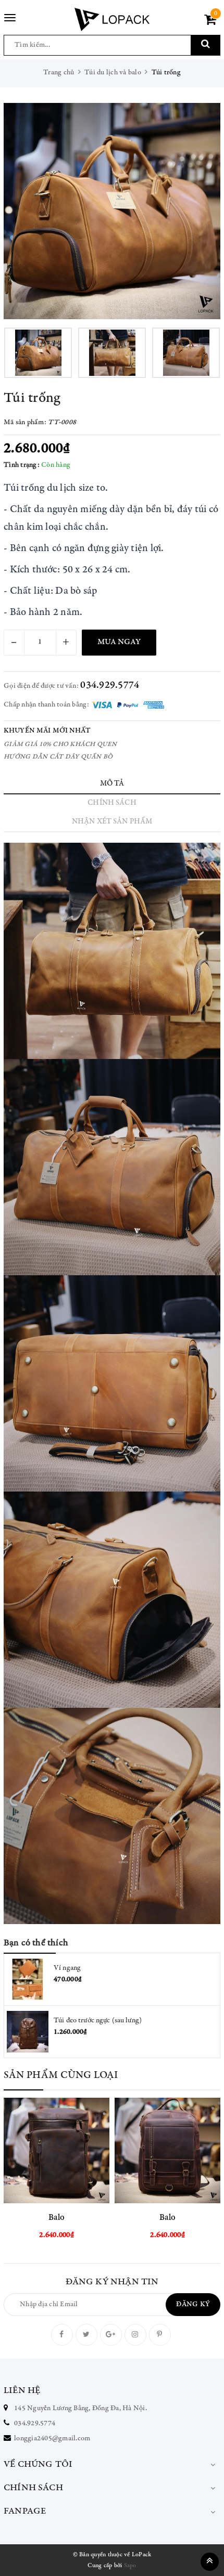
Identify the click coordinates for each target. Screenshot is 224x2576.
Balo (57, 2218)
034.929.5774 (110, 685)
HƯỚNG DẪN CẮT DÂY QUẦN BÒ (58, 757)
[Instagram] (135, 2335)
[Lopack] (112, 19)
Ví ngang (67, 1968)
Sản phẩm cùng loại (61, 2076)
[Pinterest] (160, 2335)
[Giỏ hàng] (210, 22)
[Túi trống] (112, 211)
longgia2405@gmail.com (52, 2439)
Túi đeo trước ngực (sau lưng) (98, 2021)
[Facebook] (62, 2335)
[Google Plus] (111, 2335)
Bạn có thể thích (36, 1943)
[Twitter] (86, 2335)
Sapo (130, 2566)
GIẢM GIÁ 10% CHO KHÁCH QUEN (60, 745)
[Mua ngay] (83, 2151)
